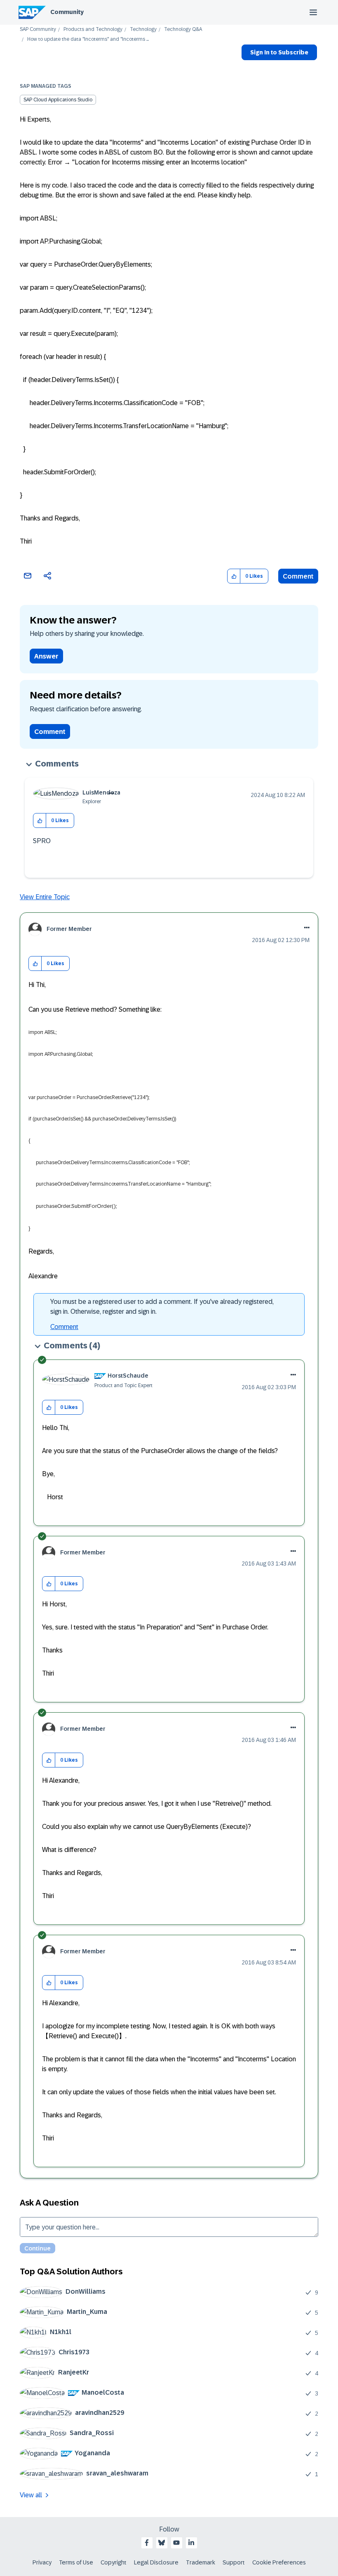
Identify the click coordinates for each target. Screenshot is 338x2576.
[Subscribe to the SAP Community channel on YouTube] (176, 2543)
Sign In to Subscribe (279, 52)
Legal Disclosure (156, 2562)
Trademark (201, 2562)
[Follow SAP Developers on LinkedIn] (191, 2543)
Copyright (114, 2562)
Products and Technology (93, 29)
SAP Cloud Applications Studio (58, 100)
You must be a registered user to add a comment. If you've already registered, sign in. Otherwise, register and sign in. (162, 1307)
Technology (143, 29)
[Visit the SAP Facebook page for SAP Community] (147, 2543)
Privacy (42, 2562)
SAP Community (38, 29)
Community (67, 12)
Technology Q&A (183, 29)
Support (234, 2562)
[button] (234, 576)
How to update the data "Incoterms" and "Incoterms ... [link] (88, 39)
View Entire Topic (45, 897)
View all (31, 2495)
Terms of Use (76, 2562)
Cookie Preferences (279, 2562)
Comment (298, 576)
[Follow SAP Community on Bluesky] (162, 2543)
